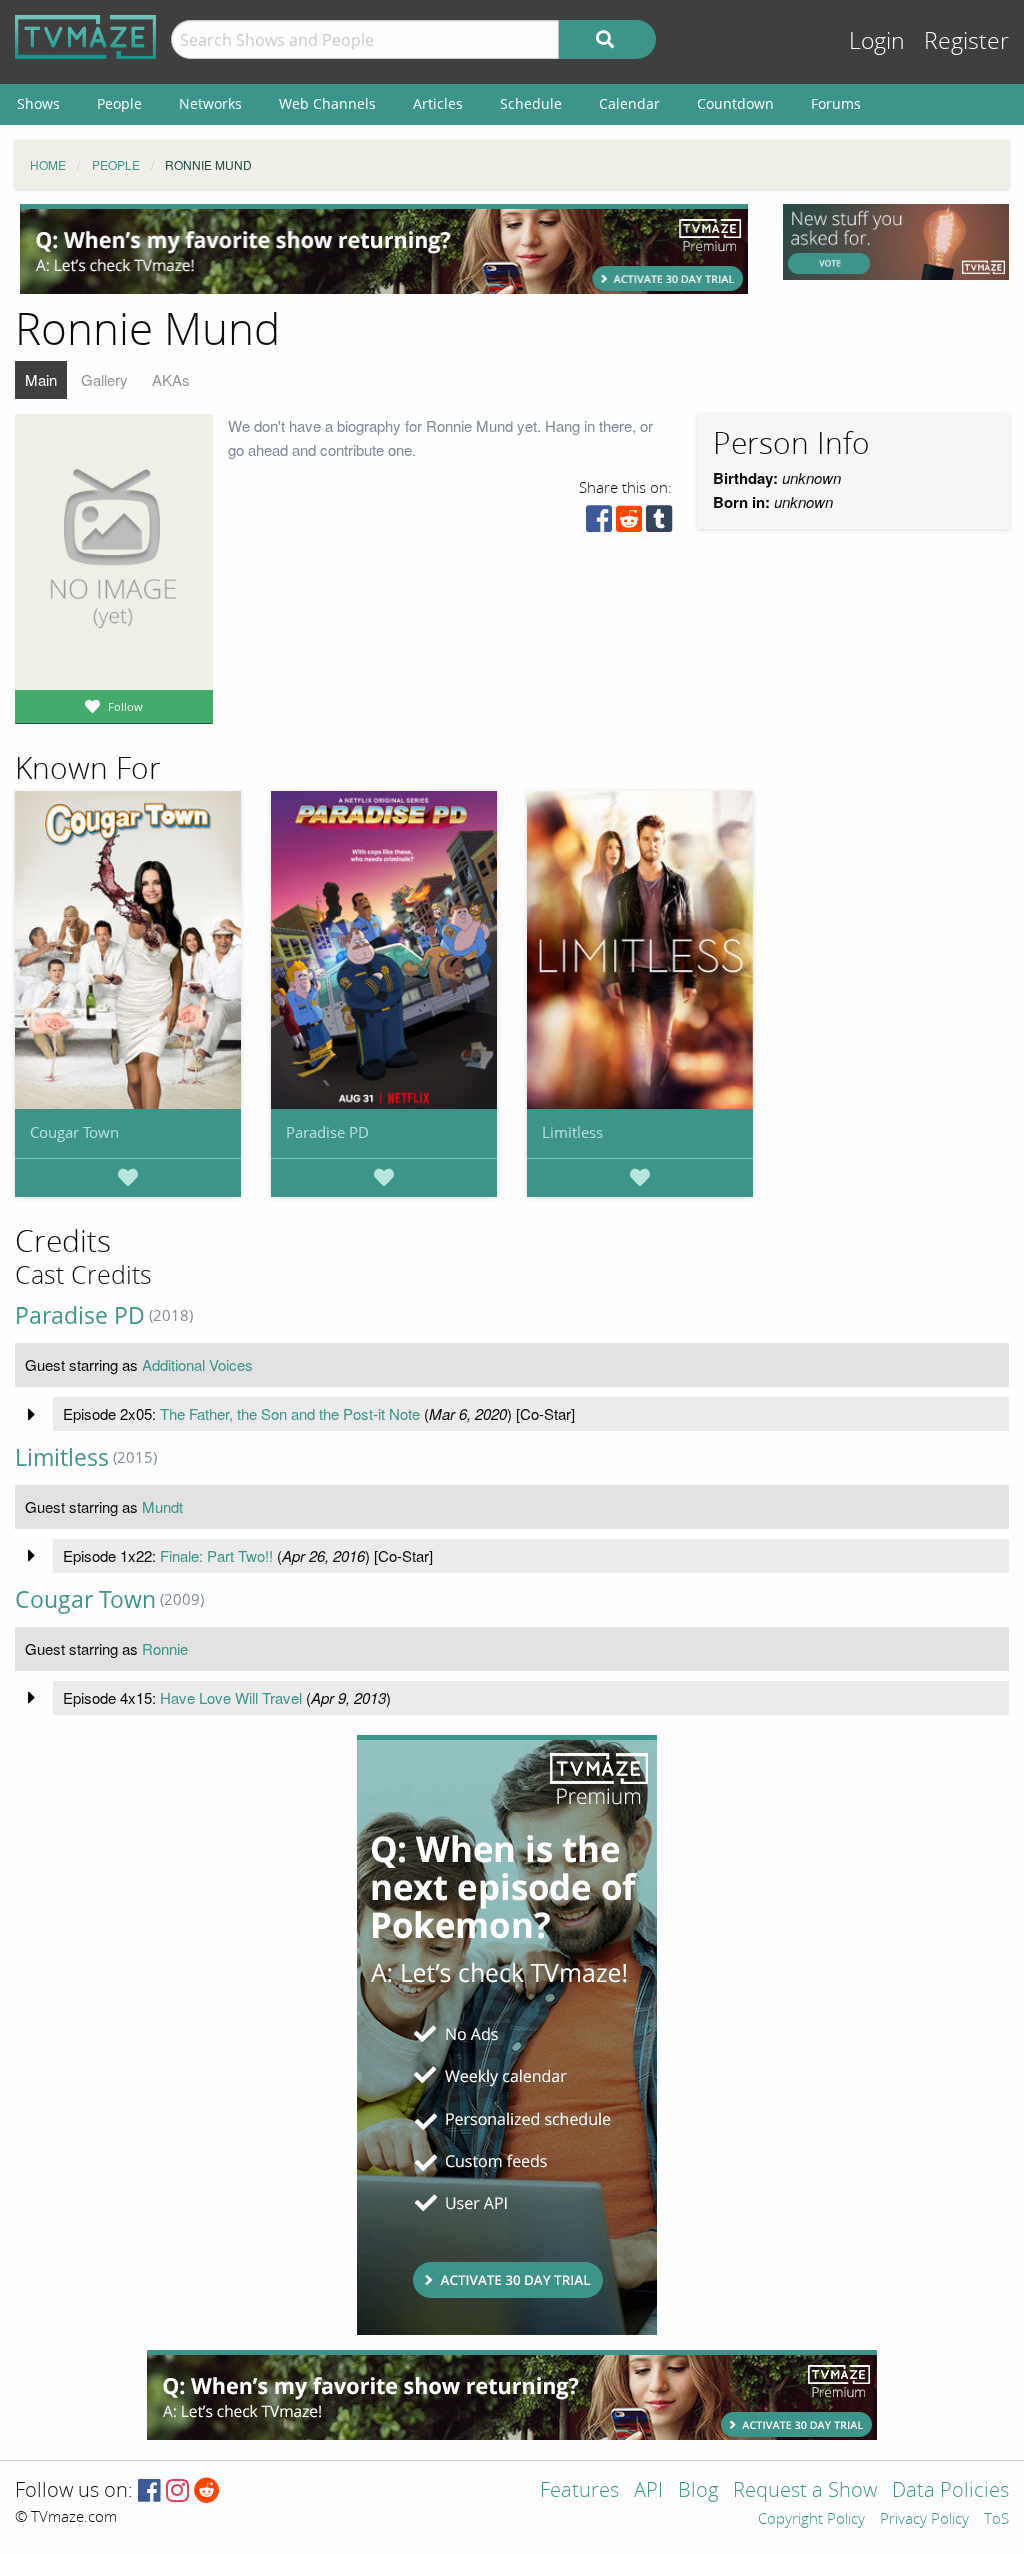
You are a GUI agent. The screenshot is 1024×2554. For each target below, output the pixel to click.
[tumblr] (659, 523)
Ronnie (165, 1648)
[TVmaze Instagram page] (177, 2491)
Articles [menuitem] (438, 103)
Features (579, 2491)
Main (41, 379)
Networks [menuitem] (210, 103)
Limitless (572, 1132)
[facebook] (599, 523)
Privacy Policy (924, 2520)
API (648, 2491)
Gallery (104, 379)
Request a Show (805, 2491)
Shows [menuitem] (38, 103)
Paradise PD (327, 1132)
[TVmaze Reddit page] (207, 2491)
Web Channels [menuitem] (327, 103)
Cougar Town (74, 1132)
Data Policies (950, 2491)
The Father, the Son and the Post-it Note (290, 1413)
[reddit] (629, 523)
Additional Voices (197, 1364)
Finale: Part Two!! (216, 1555)
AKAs (171, 379)
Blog (698, 2491)
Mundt (162, 1506)
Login (877, 41)
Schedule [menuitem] (531, 103)
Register (966, 41)
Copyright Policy (811, 2520)
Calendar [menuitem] (629, 103)
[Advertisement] (384, 249)
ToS (996, 2520)
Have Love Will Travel (231, 1697)
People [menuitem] (119, 103)
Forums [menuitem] (836, 103)
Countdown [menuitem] (735, 103)
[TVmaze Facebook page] (149, 2491)
